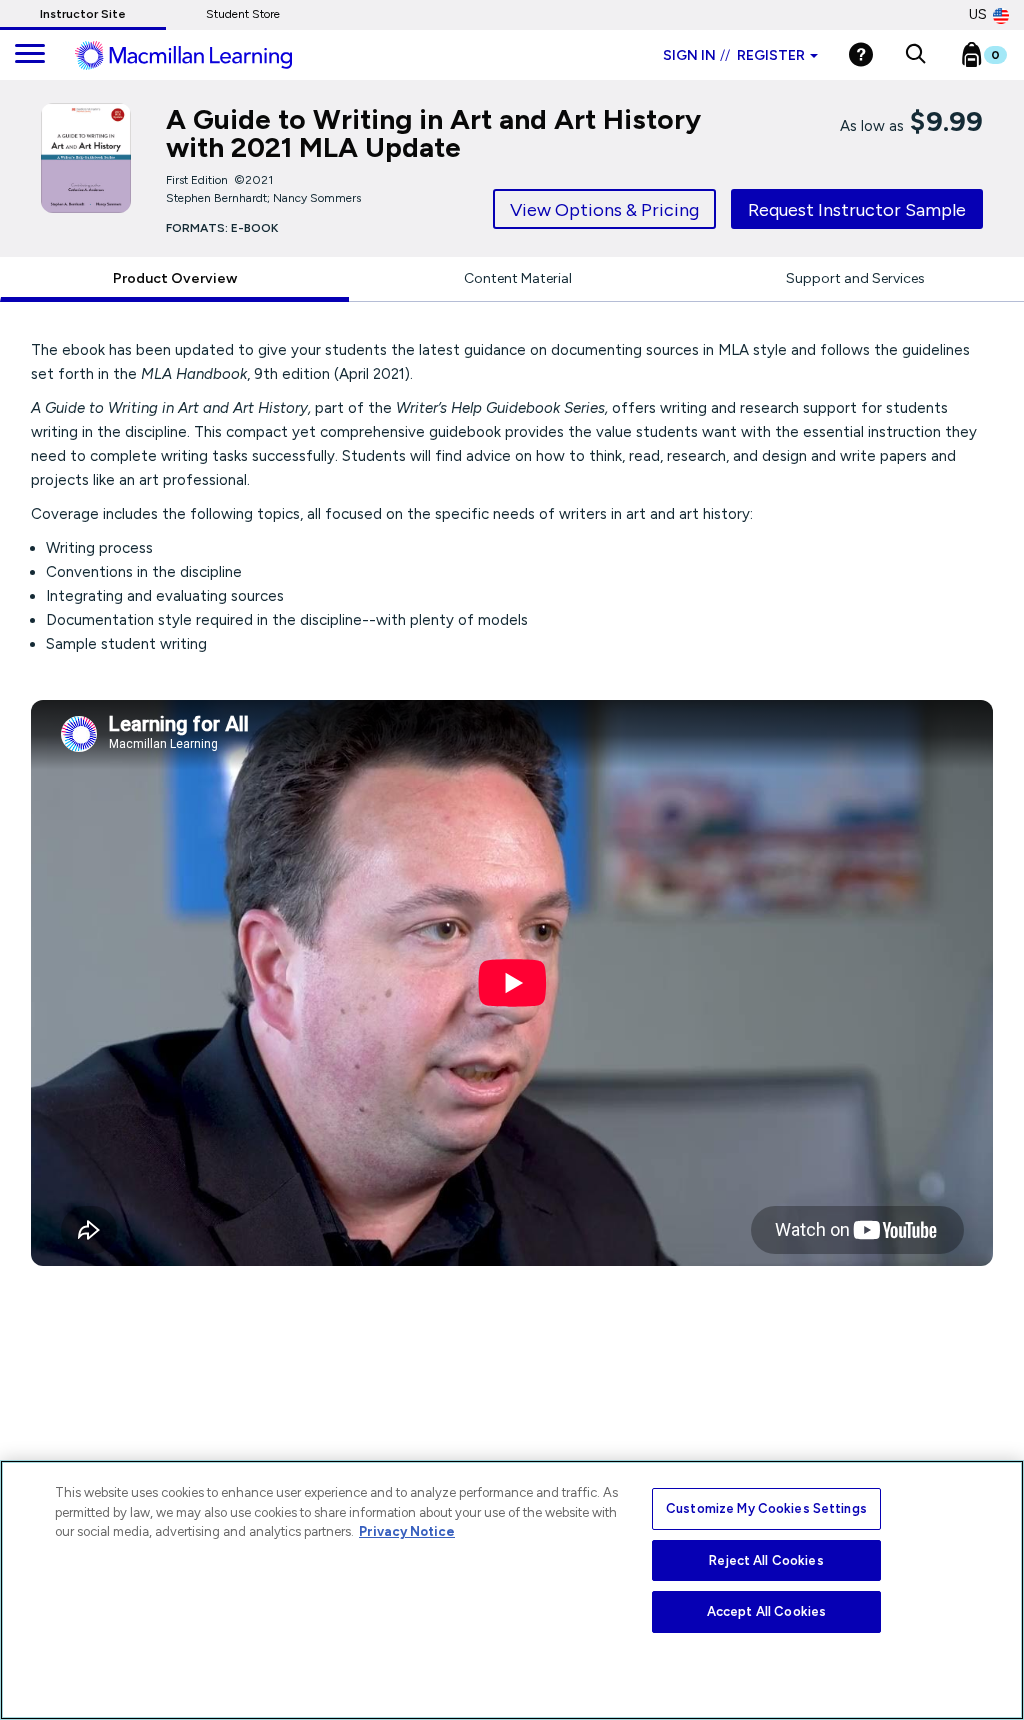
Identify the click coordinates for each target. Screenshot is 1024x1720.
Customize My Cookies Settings (766, 1508)
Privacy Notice (407, 1531)
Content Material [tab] (518, 278)
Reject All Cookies (766, 1560)
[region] (512, 1590)
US (978, 14)
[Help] (861, 54)
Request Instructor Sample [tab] (857, 210)
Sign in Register (734, 55)
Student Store (243, 14)
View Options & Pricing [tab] (604, 210)
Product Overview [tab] (175, 278)
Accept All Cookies (766, 1611)
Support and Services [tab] (855, 278)
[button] (915, 55)
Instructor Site (83, 14)
